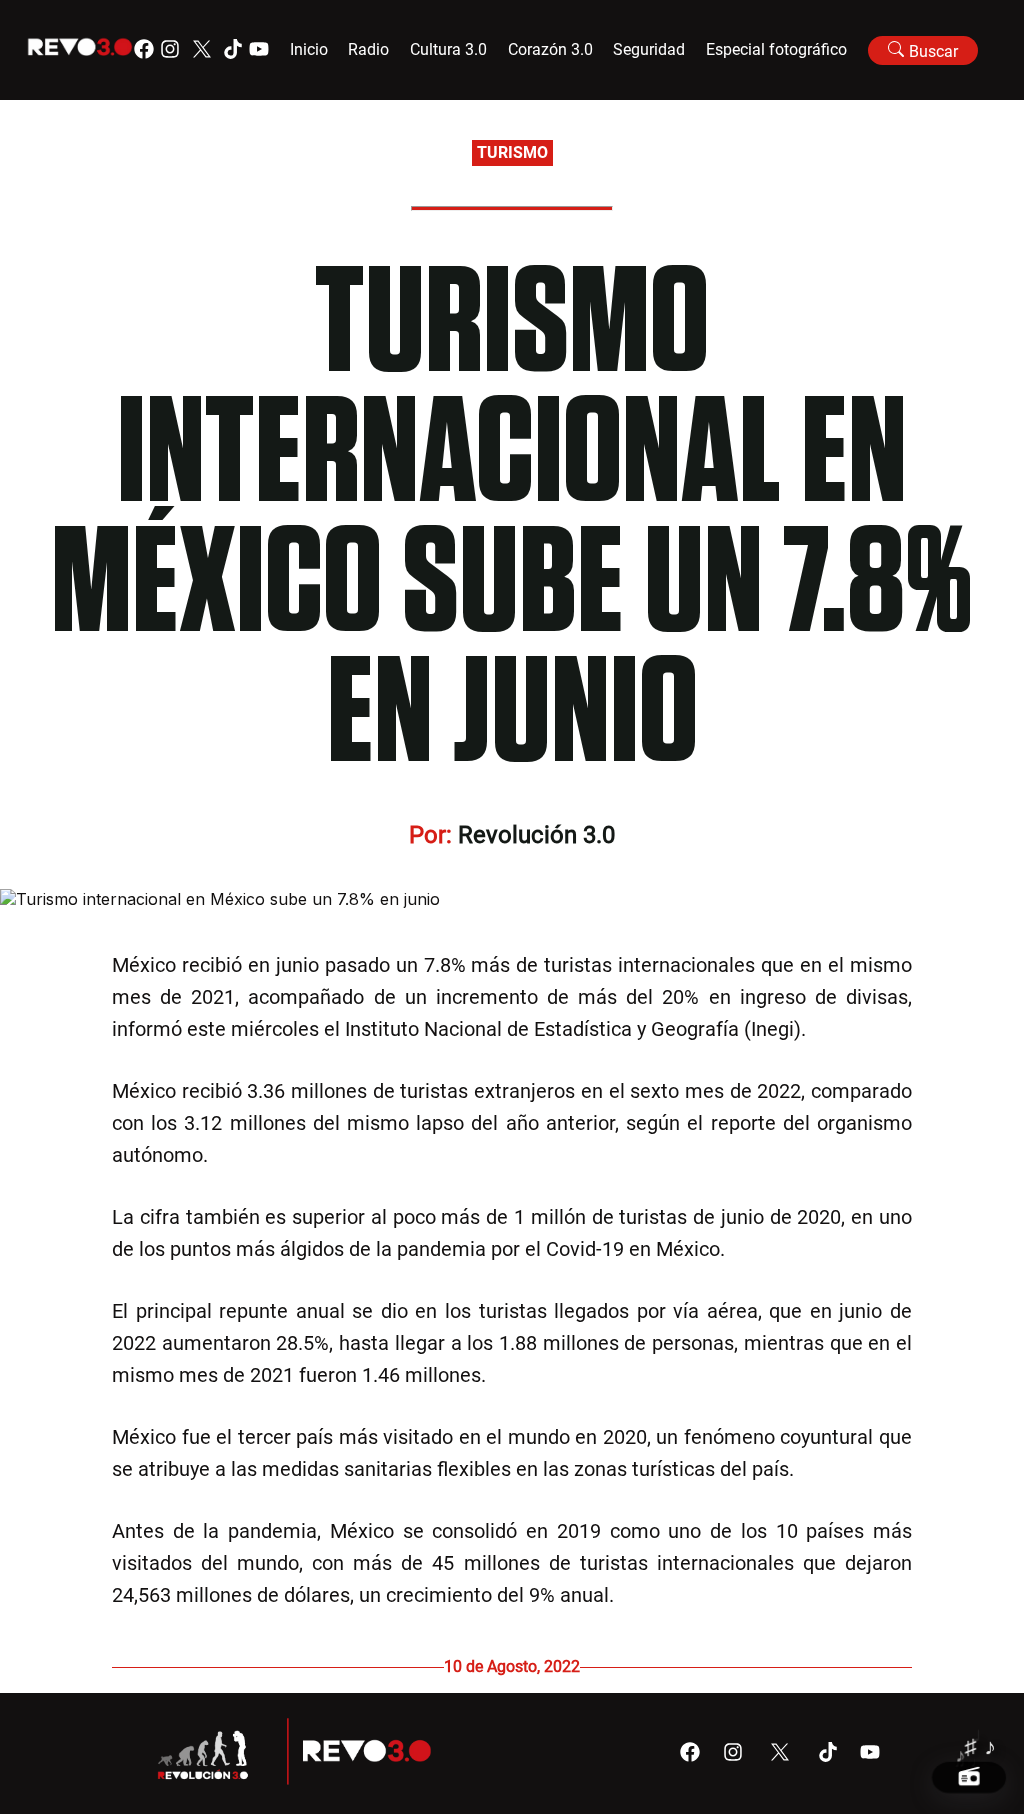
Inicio (309, 49)
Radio (368, 49)
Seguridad (649, 49)
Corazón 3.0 (550, 49)
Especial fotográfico (776, 49)
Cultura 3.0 (448, 49)
